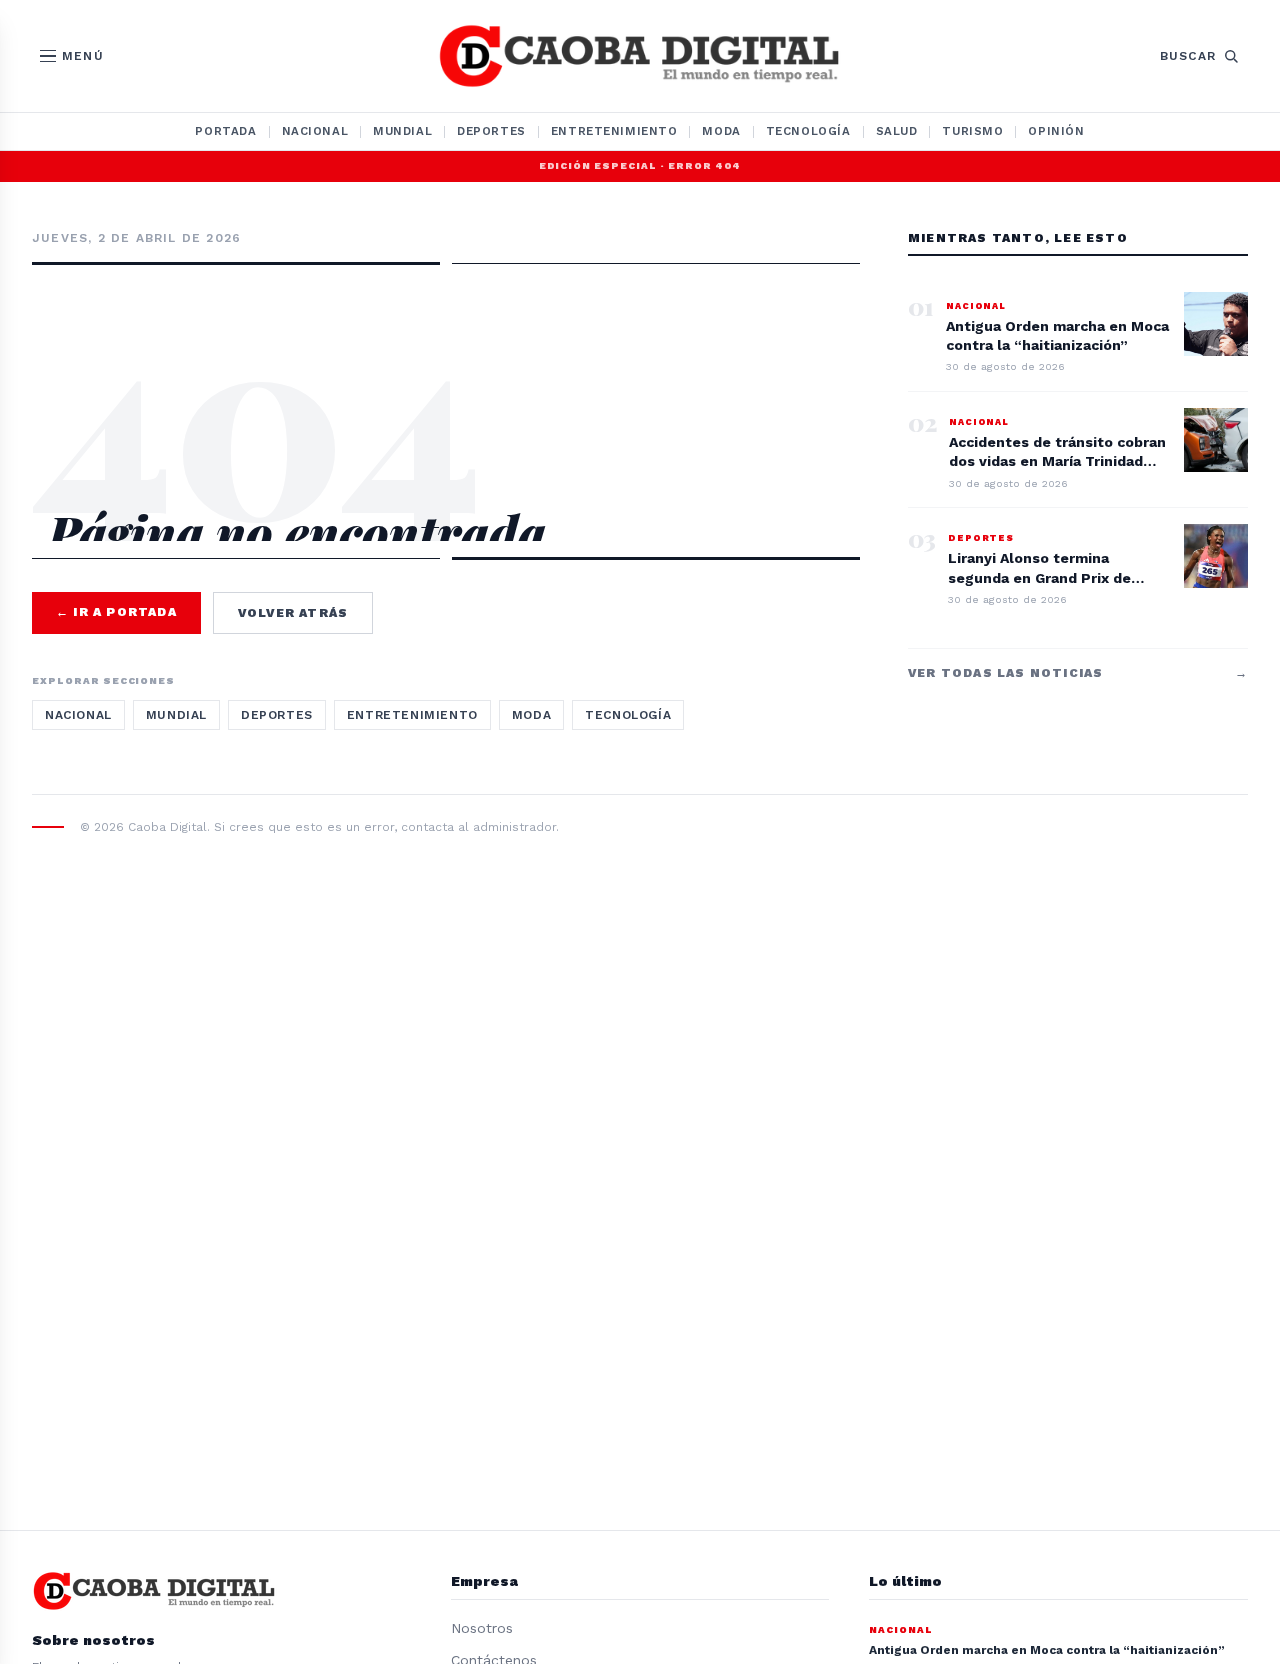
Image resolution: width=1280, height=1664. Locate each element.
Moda (721, 131)
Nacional (315, 131)
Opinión (1056, 131)
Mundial (402, 131)
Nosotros (482, 1628)
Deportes (491, 131)
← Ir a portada (116, 612)
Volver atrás (293, 613)
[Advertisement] (446, 352)
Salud (897, 131)
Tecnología (808, 131)
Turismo (972, 131)
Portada (225, 131)
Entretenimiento (614, 131)
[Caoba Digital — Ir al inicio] (639, 56)
